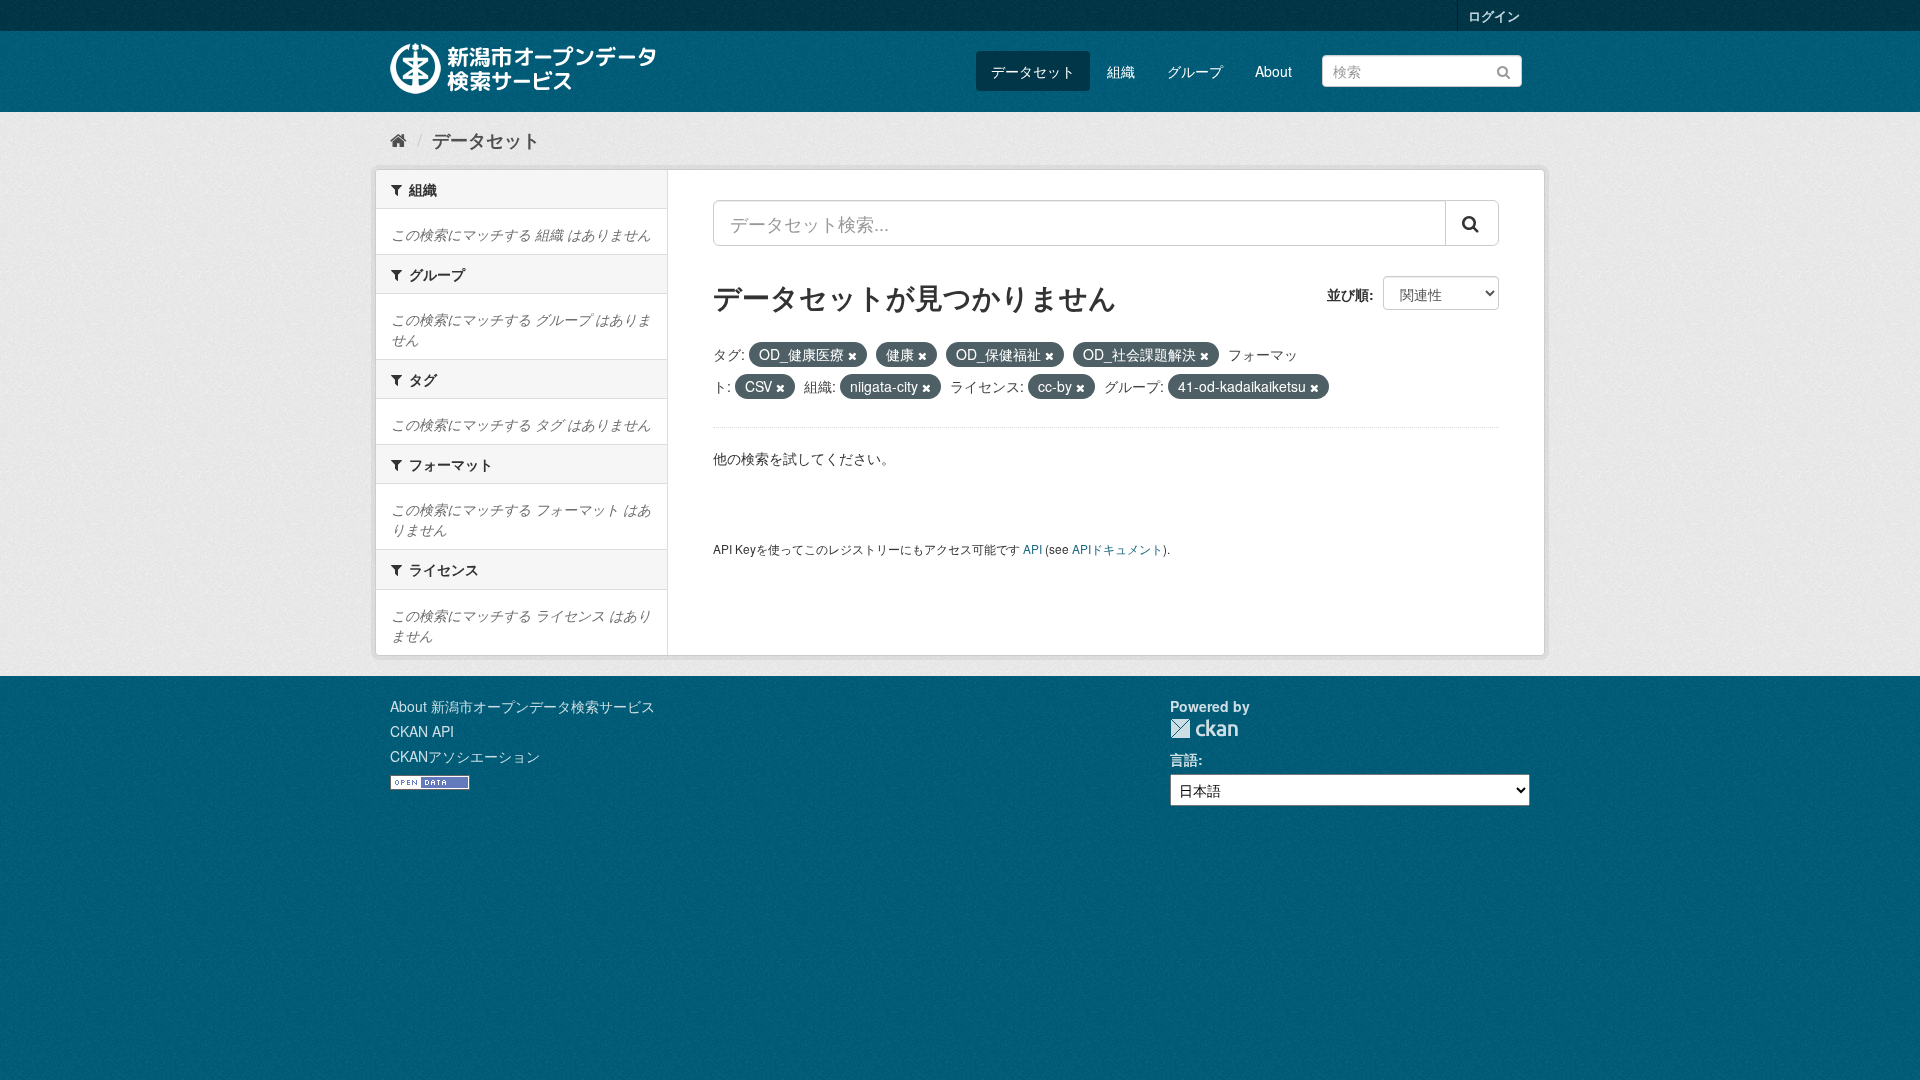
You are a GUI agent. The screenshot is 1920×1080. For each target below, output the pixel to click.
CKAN (1204, 728)
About (1273, 71)
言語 (1184, 759)
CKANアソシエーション (465, 756)
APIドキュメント (1117, 548)
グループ (1195, 71)
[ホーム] (398, 139)
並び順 (1348, 294)
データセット (1033, 71)
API (1032, 548)
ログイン (1494, 15)
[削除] (852, 355)
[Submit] (1503, 69)
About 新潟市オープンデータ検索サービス (522, 706)
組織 (1121, 71)
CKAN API (422, 731)
